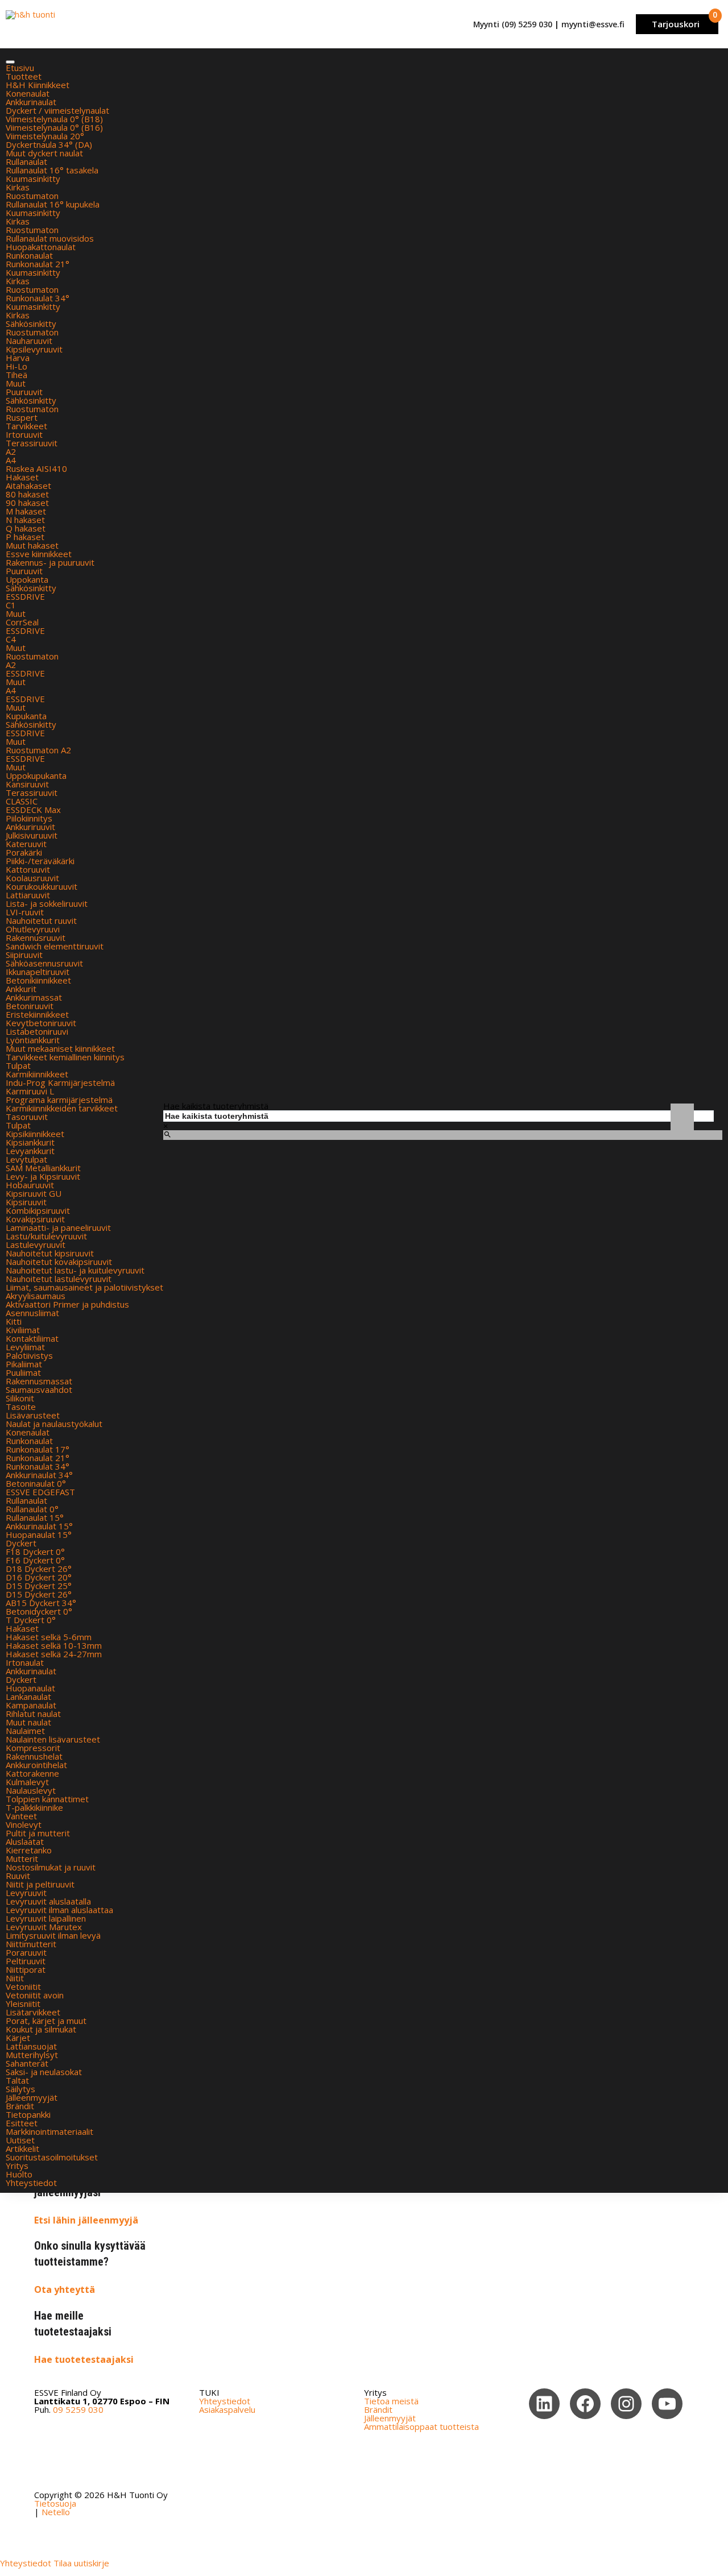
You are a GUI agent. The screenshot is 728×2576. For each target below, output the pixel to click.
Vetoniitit (23, 1986)
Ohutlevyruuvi (33, 929)
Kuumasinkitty (33, 179)
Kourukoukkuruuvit (42, 886)
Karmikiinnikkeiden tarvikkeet (62, 1108)
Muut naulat (28, 1722)
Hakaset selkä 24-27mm (54, 1654)
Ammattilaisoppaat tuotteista (421, 2426)
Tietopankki (28, 2114)
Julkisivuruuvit (32, 835)
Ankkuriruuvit (30, 827)
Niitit (15, 1978)
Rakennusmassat (39, 1381)
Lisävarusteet (33, 1415)
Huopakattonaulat (41, 247)
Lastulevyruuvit (36, 1245)
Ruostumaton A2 (38, 750)
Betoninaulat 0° (36, 1483)
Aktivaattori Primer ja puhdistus (67, 1304)
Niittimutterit (31, 1944)
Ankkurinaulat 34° (39, 1475)
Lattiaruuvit (28, 895)
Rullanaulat (26, 161)
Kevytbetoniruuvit (41, 1023)
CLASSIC (22, 801)
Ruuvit (18, 1876)
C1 (11, 605)
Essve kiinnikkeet (39, 554)
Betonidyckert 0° (39, 1611)
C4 (11, 639)
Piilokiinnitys (29, 818)
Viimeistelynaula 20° (45, 136)
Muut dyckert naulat (44, 153)
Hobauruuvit (30, 1185)
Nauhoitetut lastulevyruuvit (59, 1279)
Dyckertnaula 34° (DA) (49, 144)
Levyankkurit (30, 1151)
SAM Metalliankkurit (43, 1168)
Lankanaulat (28, 1696)
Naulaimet (25, 1731)
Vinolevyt (24, 1824)
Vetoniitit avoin (35, 1995)
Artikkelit (22, 2148)
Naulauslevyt (31, 1790)
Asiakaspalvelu (227, 2409)
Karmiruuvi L (30, 1091)
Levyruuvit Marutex (44, 1927)
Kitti (14, 1321)
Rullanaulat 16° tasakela (52, 170)
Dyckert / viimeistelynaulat (57, 110)
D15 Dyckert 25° (39, 1586)
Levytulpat (26, 1159)
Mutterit (22, 1859)
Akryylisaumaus (36, 1296)
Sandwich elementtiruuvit (55, 946)
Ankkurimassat (34, 997)
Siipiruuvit (24, 955)
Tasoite (21, 1407)
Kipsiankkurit (30, 1142)
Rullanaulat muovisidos (50, 238)
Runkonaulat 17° (38, 1449)
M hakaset (26, 511)
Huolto (19, 2174)
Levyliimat (25, 1347)
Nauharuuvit (29, 341)
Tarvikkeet (26, 426)
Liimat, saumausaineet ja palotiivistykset (84, 1287)
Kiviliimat (23, 1330)
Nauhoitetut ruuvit (41, 920)
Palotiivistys (29, 1355)
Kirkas (18, 187)
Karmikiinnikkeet (37, 1074)
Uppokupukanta (36, 775)
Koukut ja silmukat (41, 2029)
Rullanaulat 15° (35, 1517)
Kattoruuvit (28, 869)
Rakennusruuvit (36, 938)
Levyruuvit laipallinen (46, 1918)
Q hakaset (26, 528)
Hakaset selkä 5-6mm (49, 1637)
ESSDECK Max (33, 810)
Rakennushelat (34, 1756)
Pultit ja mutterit (38, 1833)
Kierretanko (29, 1850)
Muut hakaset (32, 545)
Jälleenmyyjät (32, 2097)
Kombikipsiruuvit (38, 1210)
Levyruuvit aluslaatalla (48, 1901)
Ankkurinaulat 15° (39, 1526)
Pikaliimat (24, 1364)
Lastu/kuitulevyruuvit (46, 1236)
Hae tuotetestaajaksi (84, 2359)
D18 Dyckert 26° (39, 1569)
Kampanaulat (31, 1705)
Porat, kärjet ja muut (46, 2021)
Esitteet (22, 2123)
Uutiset (20, 2140)
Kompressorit (33, 1748)
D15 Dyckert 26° (39, 1594)
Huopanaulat (30, 1688)
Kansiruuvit (27, 784)
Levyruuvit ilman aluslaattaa (59, 1910)
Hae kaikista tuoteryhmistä (216, 1106)
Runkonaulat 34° (38, 298)
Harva (18, 358)
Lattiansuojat (31, 2046)
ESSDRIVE (25, 596)
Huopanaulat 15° (39, 1534)
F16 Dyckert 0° (35, 1560)
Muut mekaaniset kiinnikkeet (60, 1048)
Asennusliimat (32, 1313)
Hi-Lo (16, 366)
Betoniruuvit (30, 1006)
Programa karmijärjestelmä (59, 1100)
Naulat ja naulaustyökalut (54, 1424)
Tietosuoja (55, 2503)
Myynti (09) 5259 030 (513, 24)
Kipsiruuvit (26, 1202)
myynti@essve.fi (593, 24)
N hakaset (25, 520)
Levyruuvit (26, 1893)
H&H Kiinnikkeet (38, 85)
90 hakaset (27, 503)
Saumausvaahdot (39, 1389)
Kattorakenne (32, 1773)
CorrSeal (22, 622)
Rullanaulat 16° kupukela (53, 204)
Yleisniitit (23, 2003)
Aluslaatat (25, 1841)
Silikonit (20, 1398)
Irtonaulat (25, 1662)
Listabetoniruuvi (37, 1031)
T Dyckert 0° (31, 1620)
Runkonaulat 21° (38, 264)
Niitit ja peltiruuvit (40, 1884)
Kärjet (18, 2038)
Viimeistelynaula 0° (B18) (54, 119)
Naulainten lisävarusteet (53, 1739)
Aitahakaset (28, 486)
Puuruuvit (24, 392)
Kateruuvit (26, 844)
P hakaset (25, 537)
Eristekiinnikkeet (37, 1014)
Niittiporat (26, 1969)
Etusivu (20, 68)
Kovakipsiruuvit (35, 1219)
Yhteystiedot (31, 2183)
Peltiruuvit (26, 1961)
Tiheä (16, 375)
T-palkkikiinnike (34, 1807)
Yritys (17, 2166)
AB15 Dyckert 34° (41, 1603)
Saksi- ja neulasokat (44, 2072)
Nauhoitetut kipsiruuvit (50, 1253)
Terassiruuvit (32, 443)
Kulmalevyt (27, 1782)
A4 (11, 460)
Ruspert (22, 417)
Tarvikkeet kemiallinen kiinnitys (65, 1057)
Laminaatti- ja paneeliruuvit (58, 1227)
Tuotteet (24, 76)
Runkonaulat (29, 255)
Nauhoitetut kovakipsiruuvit (59, 1262)
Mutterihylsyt (32, 2055)
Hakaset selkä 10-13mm (54, 1645)
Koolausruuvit (32, 878)
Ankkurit (21, 989)
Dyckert (21, 1543)
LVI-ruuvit (25, 912)
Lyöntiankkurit (33, 1040)
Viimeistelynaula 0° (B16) (54, 127)
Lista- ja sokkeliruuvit (47, 903)
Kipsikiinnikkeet (35, 1134)
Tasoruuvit (27, 1117)
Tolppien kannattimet (47, 1799)
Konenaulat (28, 93)
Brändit (20, 2106)
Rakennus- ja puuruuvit (50, 562)
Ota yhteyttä (65, 2289)
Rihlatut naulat (33, 1714)
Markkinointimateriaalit (49, 2131)
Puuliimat (23, 1372)
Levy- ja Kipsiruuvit (43, 1176)
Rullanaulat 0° (32, 1509)
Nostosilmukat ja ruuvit (51, 1867)
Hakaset (22, 477)
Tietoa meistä (391, 2401)
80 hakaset (27, 494)
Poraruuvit (26, 1952)
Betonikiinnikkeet (38, 980)
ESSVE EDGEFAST (40, 1492)
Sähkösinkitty (31, 323)
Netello (56, 2512)
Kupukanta (26, 716)
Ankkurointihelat (36, 1765)
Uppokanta (27, 579)
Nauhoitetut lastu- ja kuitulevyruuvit (75, 1270)
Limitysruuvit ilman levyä (53, 1935)
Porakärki (24, 852)
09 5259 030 (78, 2409)
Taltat (17, 2080)
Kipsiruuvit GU (34, 1193)
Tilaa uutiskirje (81, 2563)
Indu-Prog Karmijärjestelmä (60, 1082)
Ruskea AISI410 (36, 468)
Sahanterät (27, 2063)
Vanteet (21, 1816)
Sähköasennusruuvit (44, 963)
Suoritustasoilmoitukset (52, 2157)
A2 (11, 451)
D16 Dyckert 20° (39, 1577)
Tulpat (18, 1065)
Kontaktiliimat (32, 1338)
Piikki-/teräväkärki (40, 861)
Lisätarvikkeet (33, 2012)
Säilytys (20, 2089)
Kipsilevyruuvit (34, 349)
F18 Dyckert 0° (35, 1552)
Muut (16, 383)
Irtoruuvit (24, 434)
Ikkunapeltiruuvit (38, 972)
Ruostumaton (32, 196)
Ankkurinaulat (31, 102)
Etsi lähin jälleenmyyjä (86, 2220)
